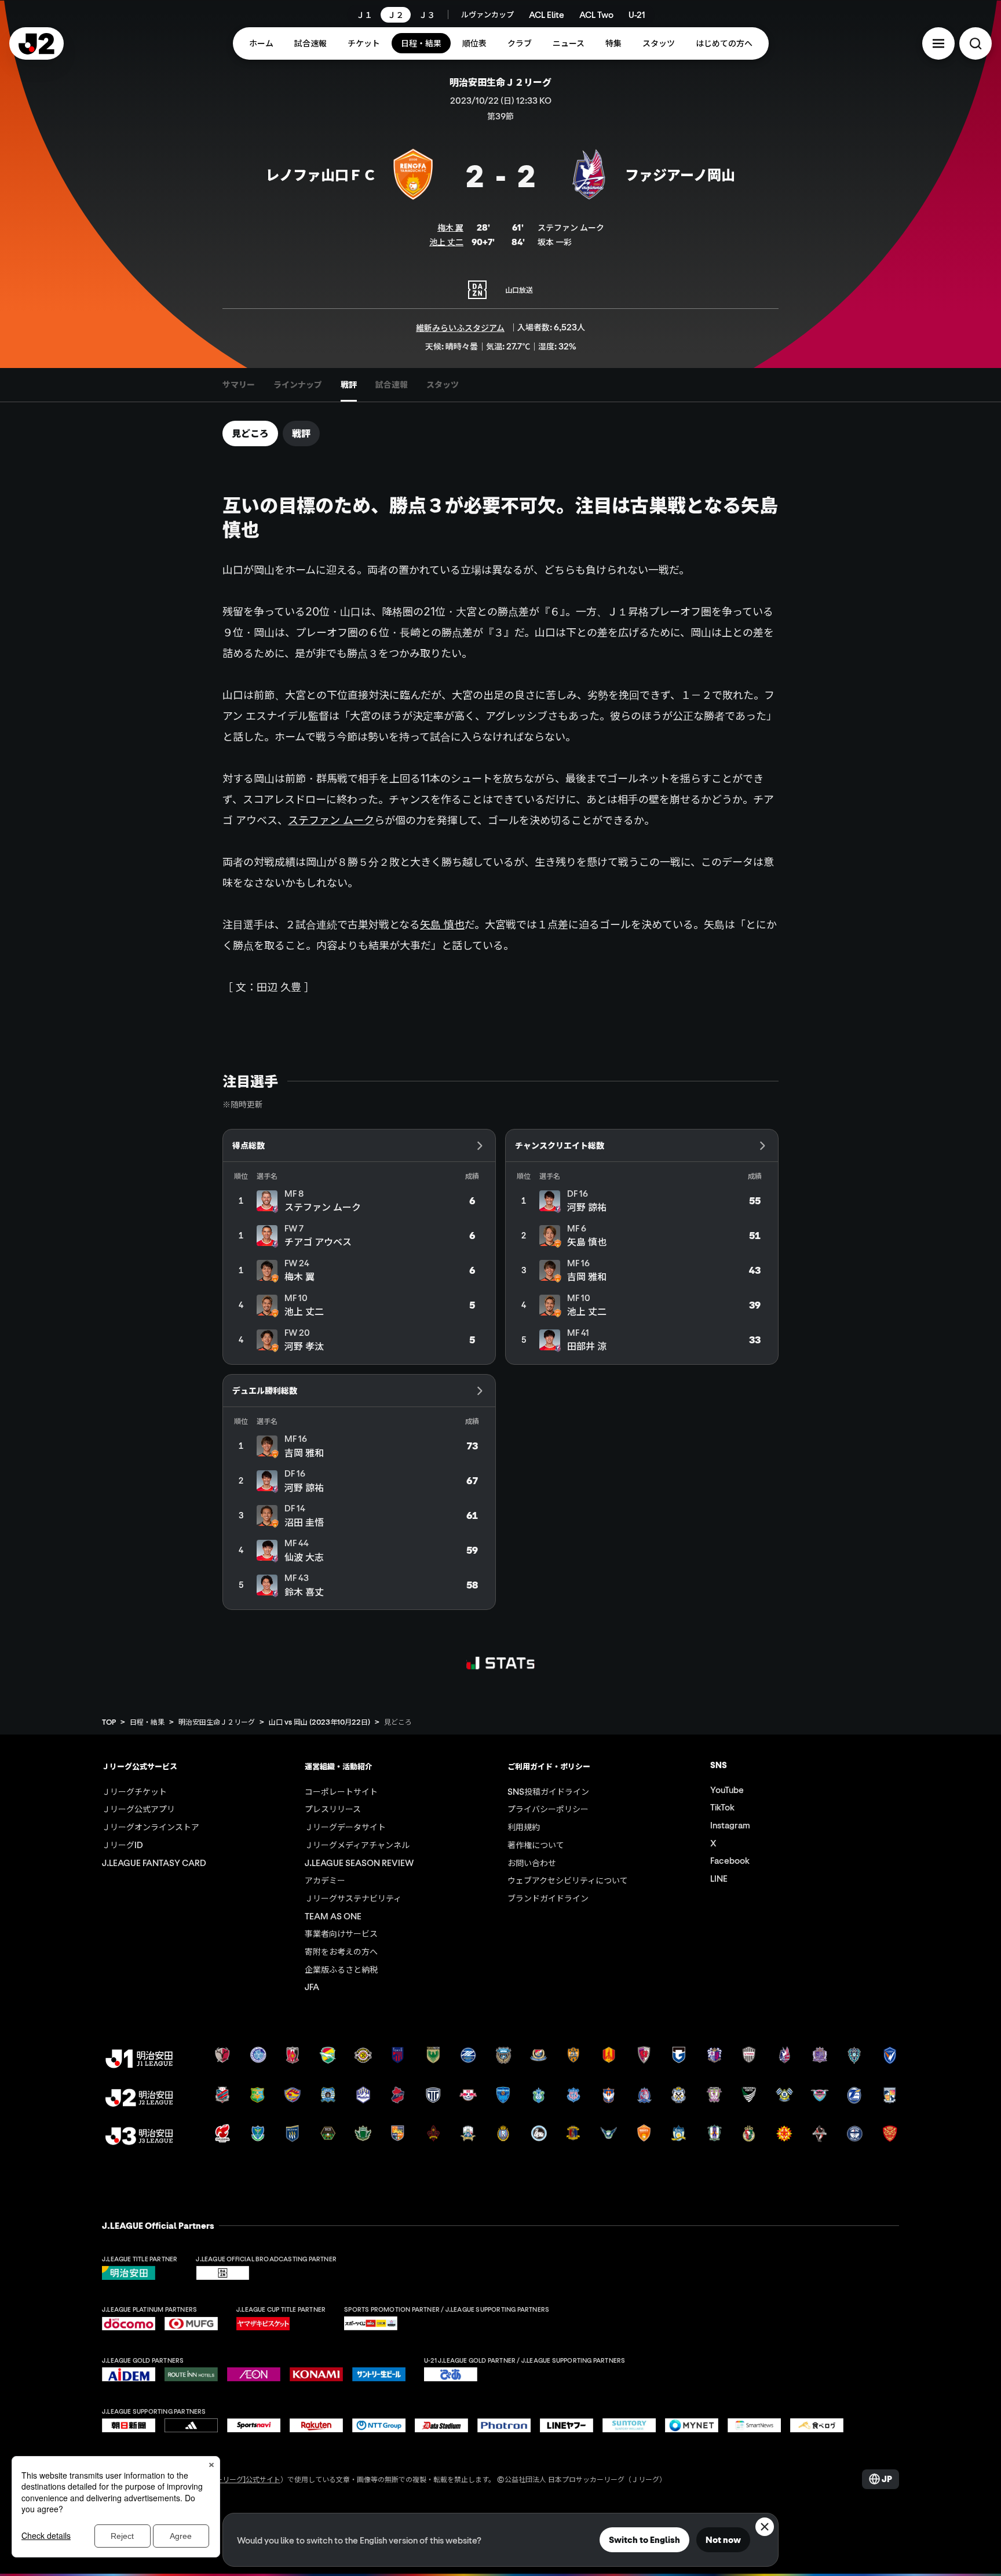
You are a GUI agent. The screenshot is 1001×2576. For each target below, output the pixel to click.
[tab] (239, 385)
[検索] (976, 43)
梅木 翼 (450, 227)
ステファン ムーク (331, 820)
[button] (938, 43)
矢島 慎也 (442, 924)
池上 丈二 (446, 242)
